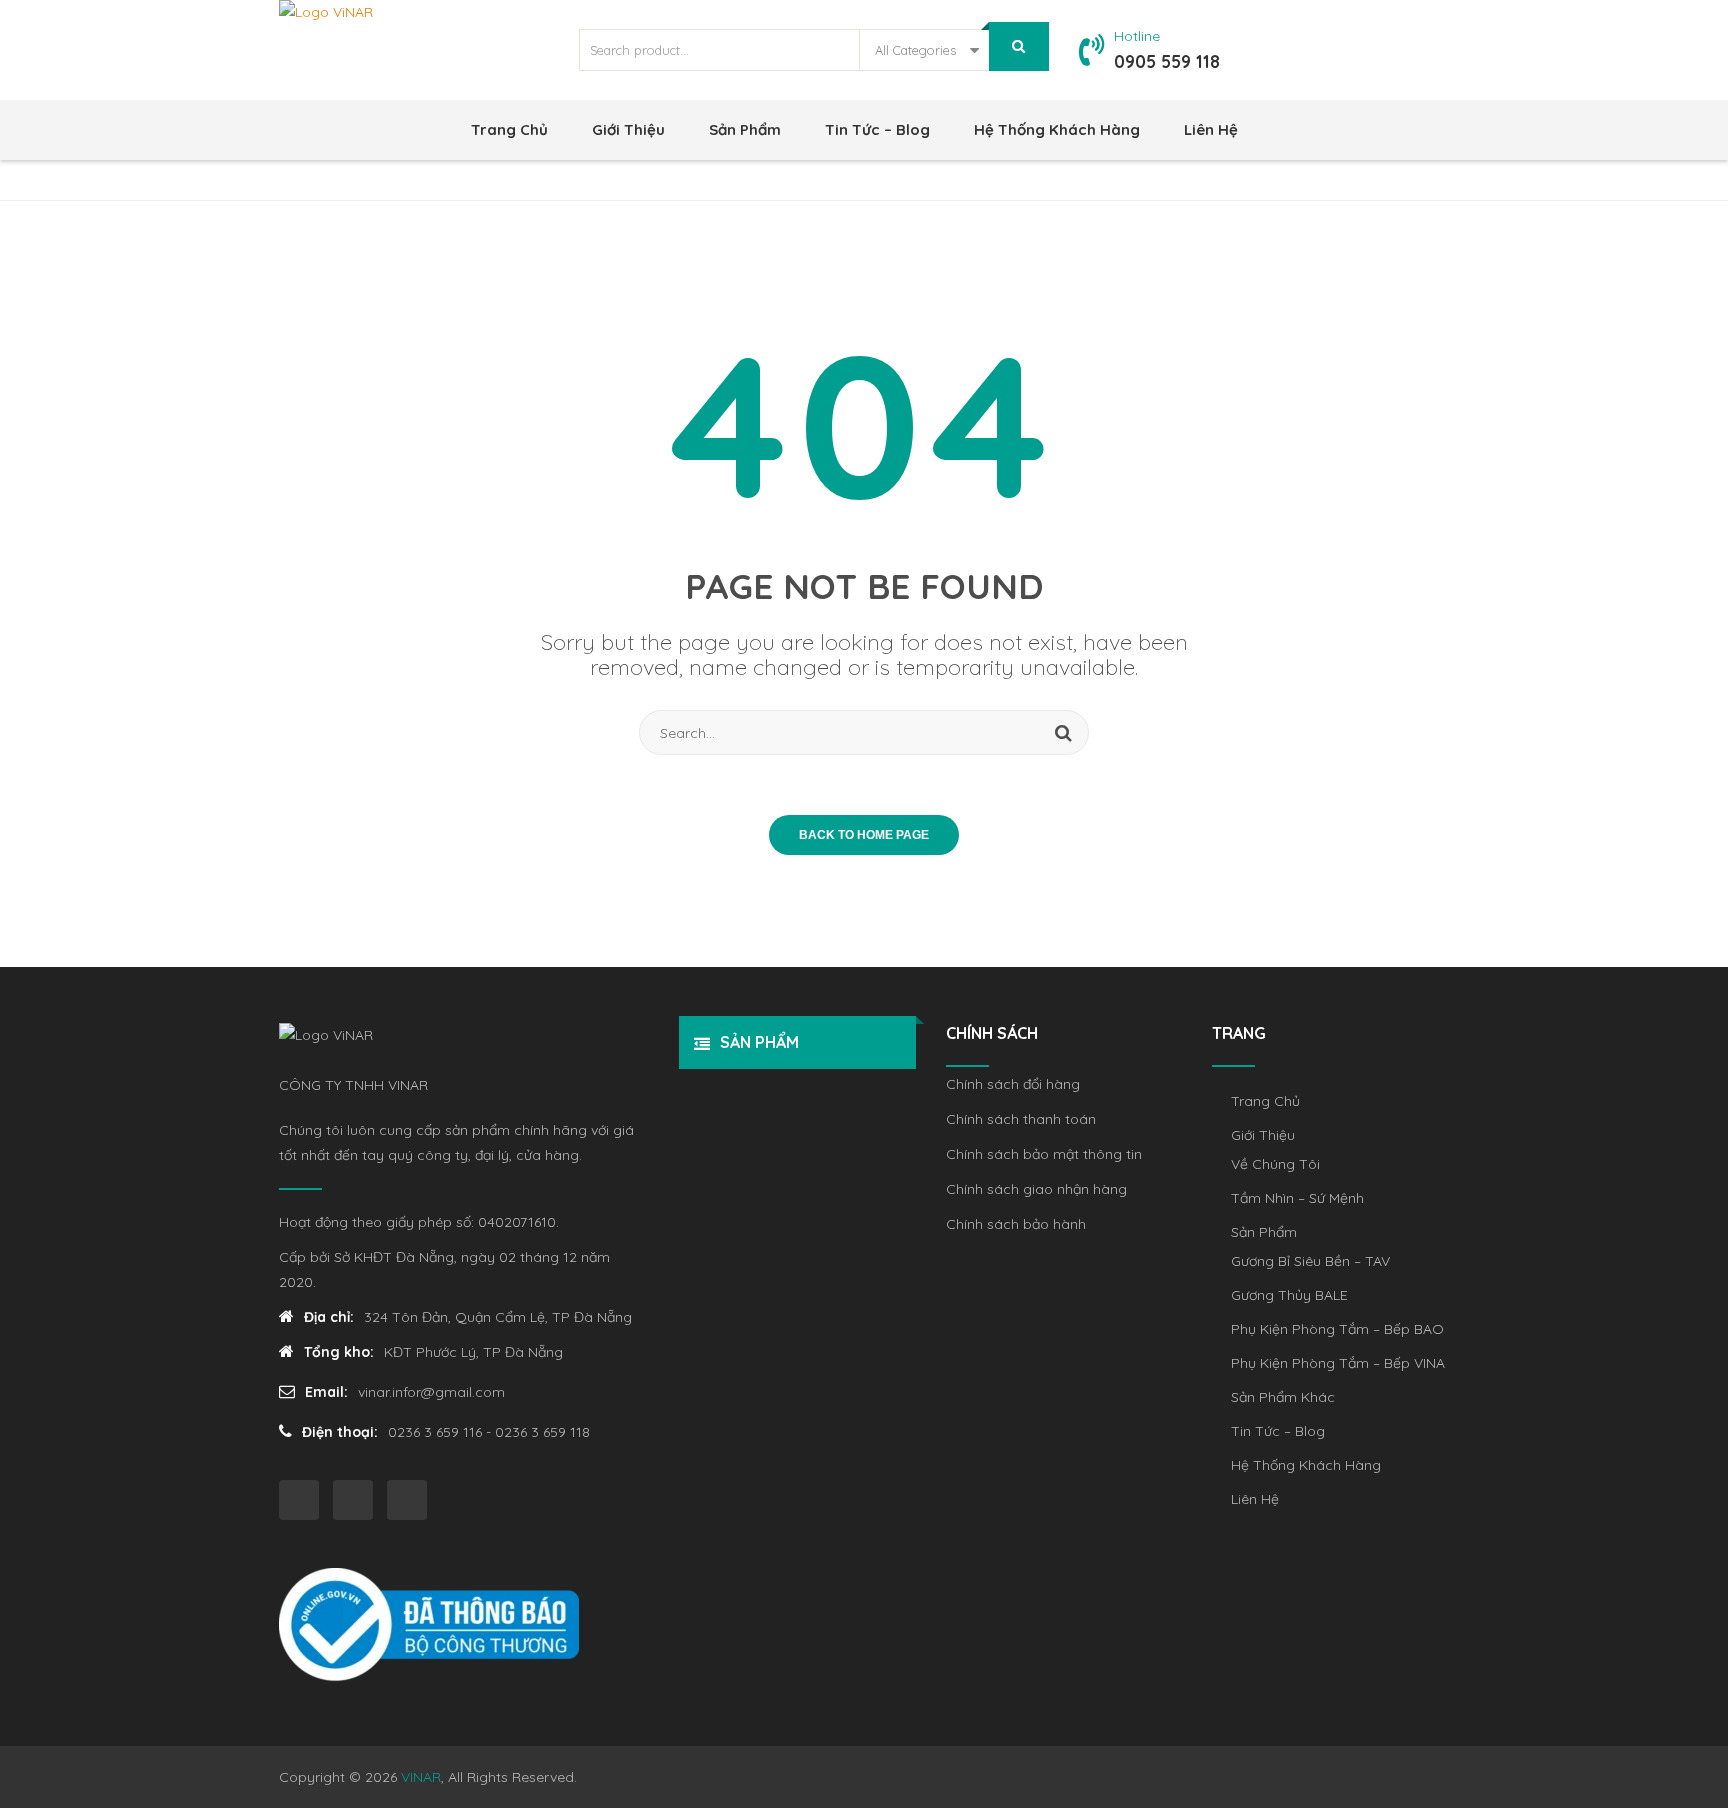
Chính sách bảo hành (1016, 1224)
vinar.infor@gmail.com (431, 1392)
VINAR (421, 1777)
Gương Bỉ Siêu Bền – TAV (1310, 1261)
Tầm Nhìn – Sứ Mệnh (1297, 1198)
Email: (326, 1392)
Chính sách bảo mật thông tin (1044, 1154)
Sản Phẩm (745, 129)
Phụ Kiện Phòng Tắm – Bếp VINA (1338, 1363)
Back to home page (864, 835)
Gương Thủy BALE (1289, 1295)
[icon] (299, 1500)
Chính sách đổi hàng (1013, 1084)
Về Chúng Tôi (1275, 1164)
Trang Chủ (509, 129)
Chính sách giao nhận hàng (1036, 1189)
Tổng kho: (339, 1352)
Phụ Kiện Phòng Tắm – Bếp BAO (1337, 1329)
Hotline (1137, 36)
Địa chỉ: (329, 1317)
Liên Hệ (1211, 129)
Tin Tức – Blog (877, 129)
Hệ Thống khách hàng (1057, 129)
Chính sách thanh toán (1021, 1119)
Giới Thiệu (628, 129)
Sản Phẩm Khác (1283, 1397)
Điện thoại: (340, 1432)
